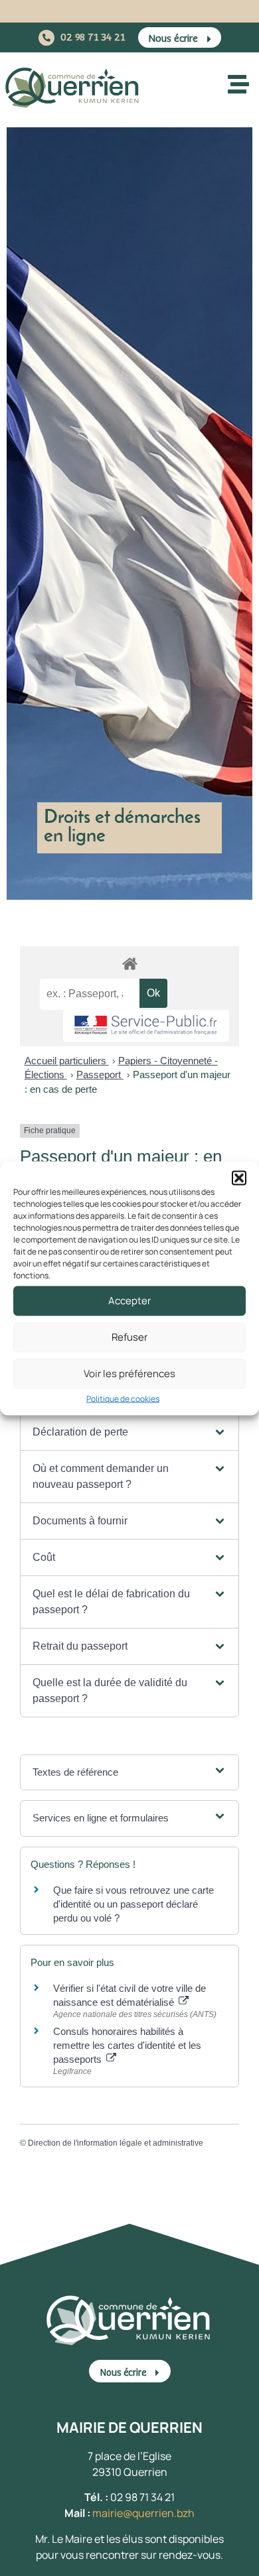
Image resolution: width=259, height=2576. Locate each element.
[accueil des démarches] (129, 963)
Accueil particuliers (67, 1061)
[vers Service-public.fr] (146, 1026)
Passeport (100, 1074)
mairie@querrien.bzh (143, 2513)
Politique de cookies (123, 1398)
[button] (239, 1178)
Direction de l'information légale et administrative (116, 2143)
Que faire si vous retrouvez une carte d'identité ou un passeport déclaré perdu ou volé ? (133, 1904)
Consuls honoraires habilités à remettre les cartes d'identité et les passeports (127, 2045)
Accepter (129, 1301)
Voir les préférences (129, 1374)
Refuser (129, 1337)
